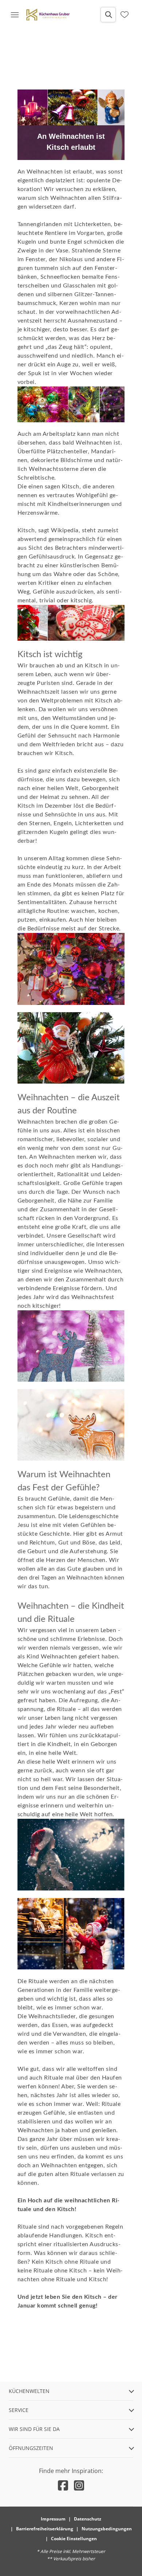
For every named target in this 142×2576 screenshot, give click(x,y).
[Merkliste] (125, 15)
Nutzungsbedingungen (107, 2529)
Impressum (53, 2519)
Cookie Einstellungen (74, 2539)
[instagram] (79, 2485)
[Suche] (108, 15)
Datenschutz (88, 2519)
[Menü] (15, 15)
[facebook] (63, 2485)
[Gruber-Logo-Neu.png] (48, 15)
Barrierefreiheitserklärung (45, 2529)
